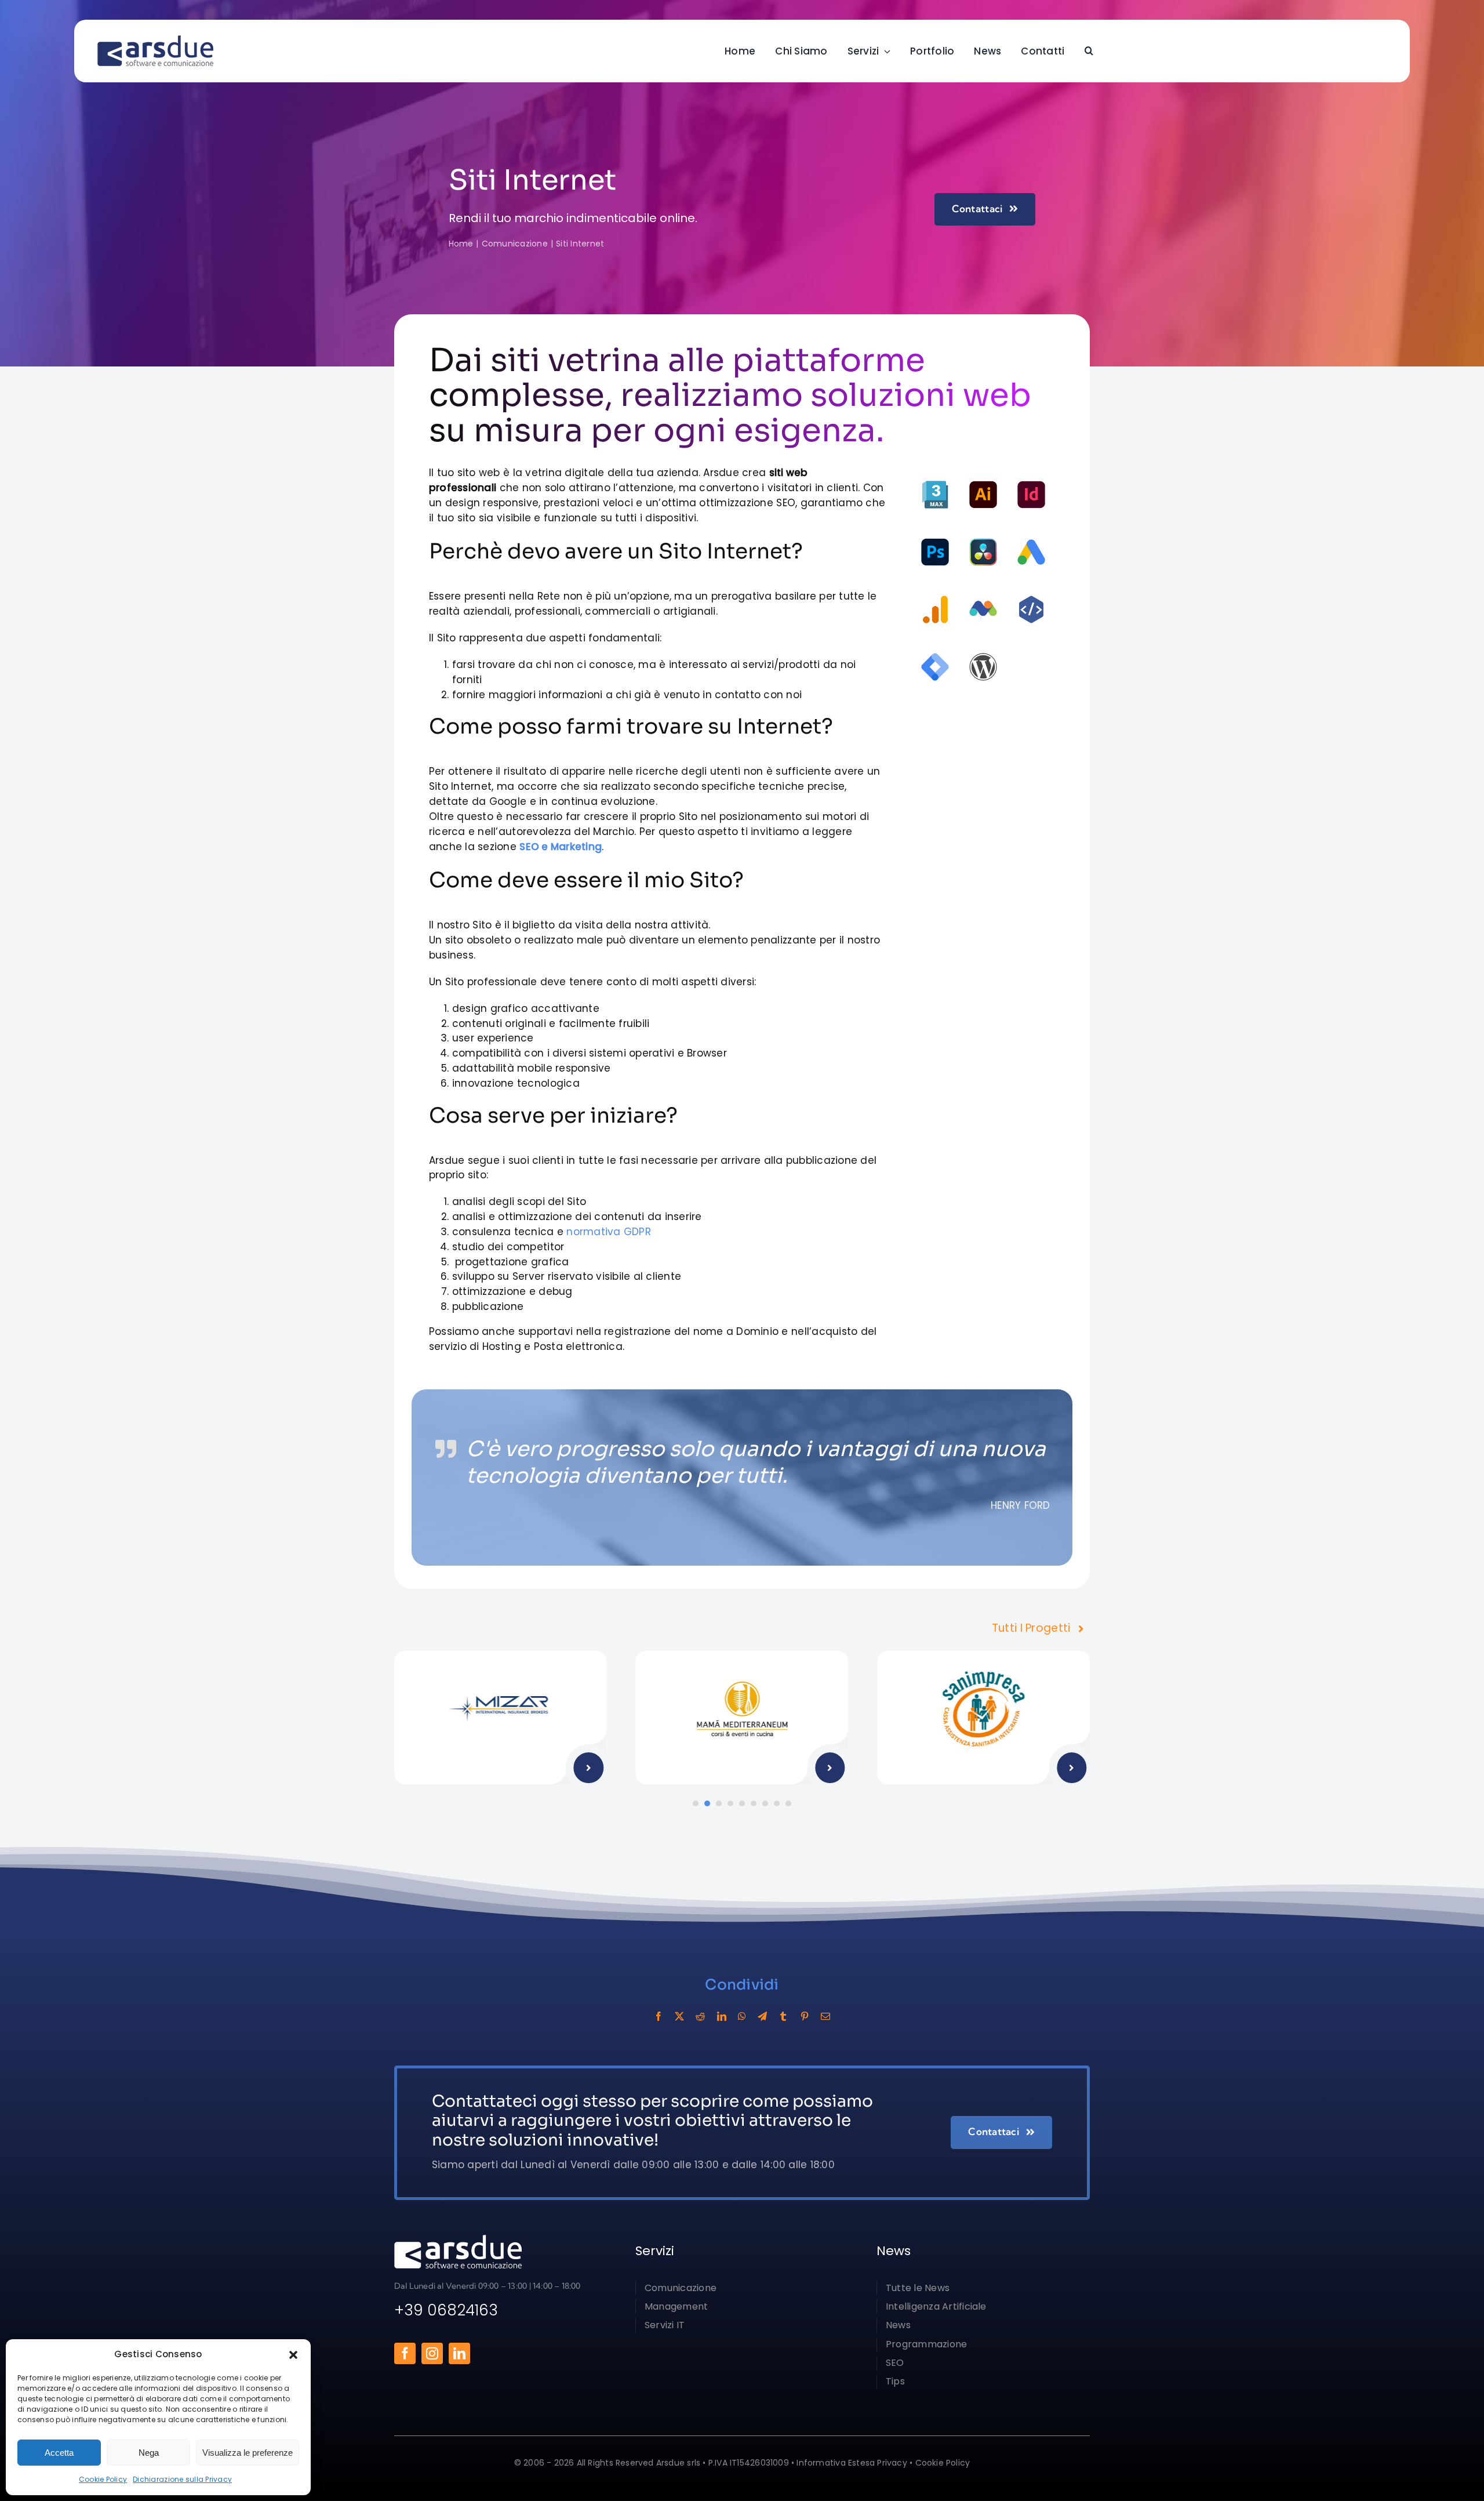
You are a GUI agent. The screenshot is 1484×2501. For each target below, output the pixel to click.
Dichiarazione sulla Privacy (182, 2479)
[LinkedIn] (722, 2016)
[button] (293, 2355)
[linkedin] (459, 2353)
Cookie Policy (103, 2479)
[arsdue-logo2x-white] (458, 2239)
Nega (149, 2453)
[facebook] (405, 2353)
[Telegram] (762, 2016)
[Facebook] (659, 2016)
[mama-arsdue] (742, 1656)
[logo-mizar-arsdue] (500, 1656)
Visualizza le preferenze (248, 2453)
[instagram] (432, 2353)
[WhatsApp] (742, 2016)
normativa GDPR (609, 1232)
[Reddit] (700, 2016)
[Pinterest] (805, 2016)
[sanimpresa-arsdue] (984, 1656)
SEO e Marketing (561, 847)
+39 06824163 (446, 2310)
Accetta (59, 2453)
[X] (679, 2016)
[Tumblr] (783, 2016)
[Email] (825, 2016)
